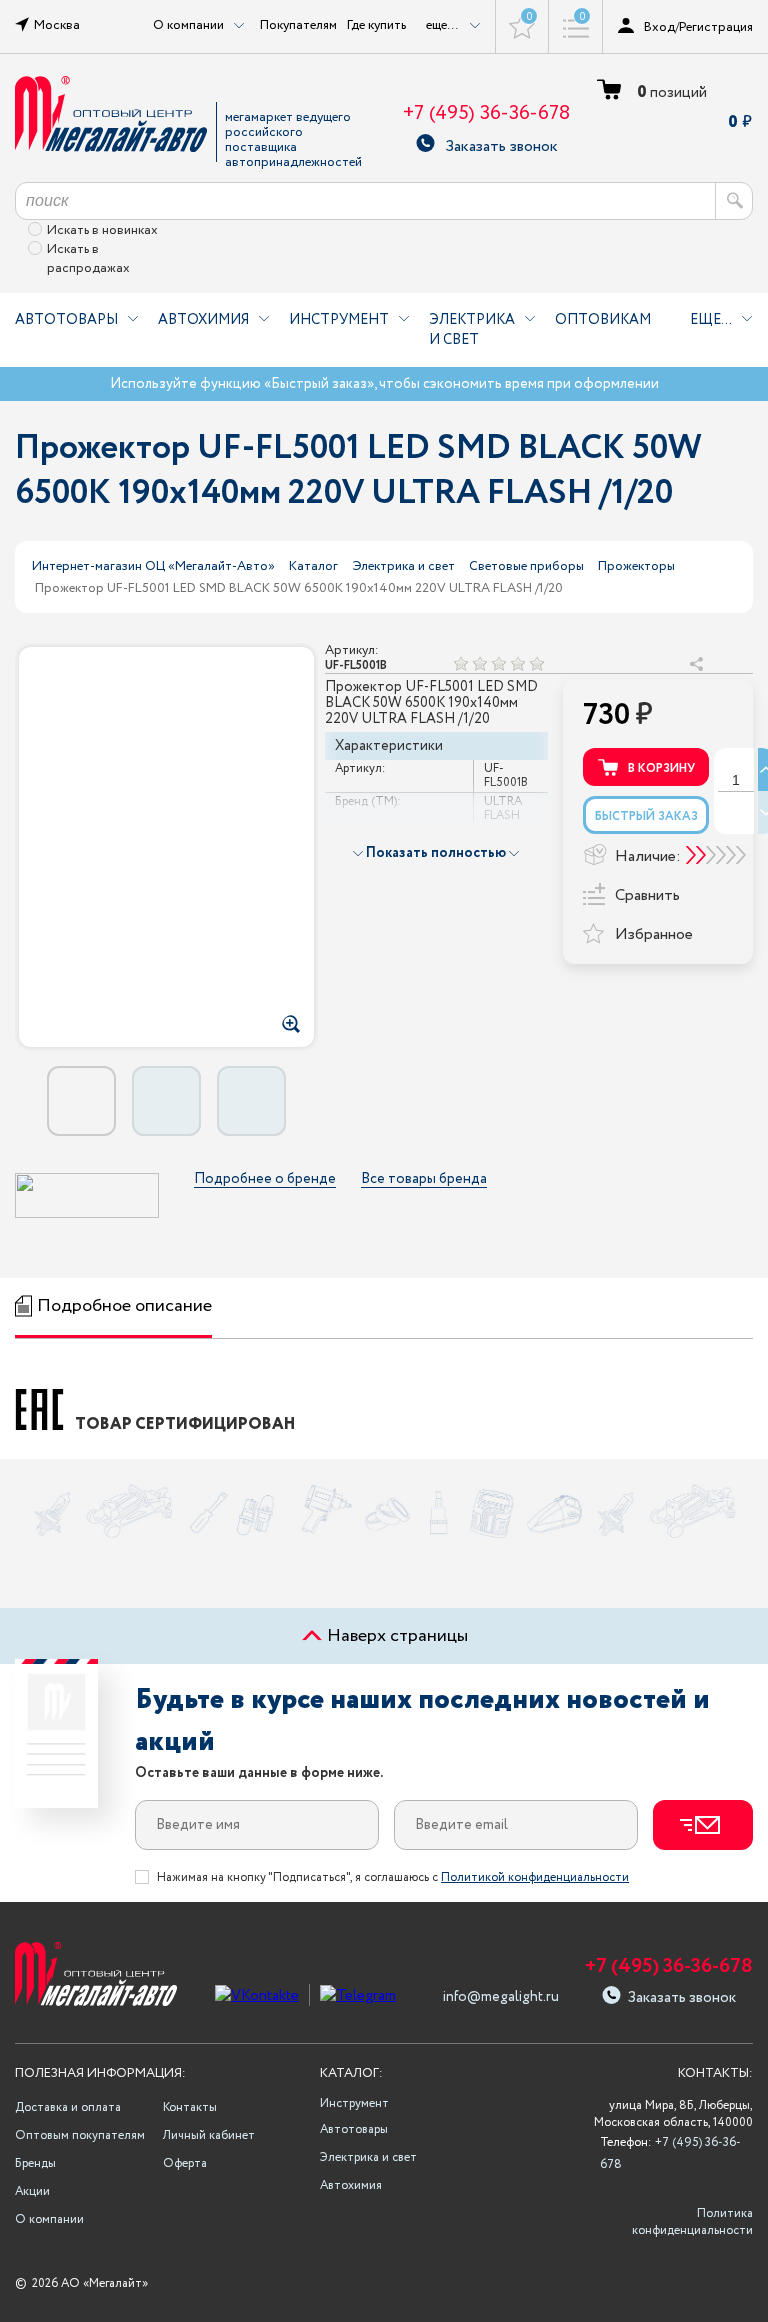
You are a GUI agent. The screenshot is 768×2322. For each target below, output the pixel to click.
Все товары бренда (424, 1179)
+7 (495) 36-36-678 (486, 113)
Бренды (35, 2163)
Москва (57, 25)
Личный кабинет (209, 2135)
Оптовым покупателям (80, 2135)
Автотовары (66, 320)
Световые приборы (526, 566)
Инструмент (339, 320)
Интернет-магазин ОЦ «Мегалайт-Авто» (153, 566)
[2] (479, 663)
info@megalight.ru (501, 1997)
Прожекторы (636, 566)
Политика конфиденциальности (692, 2222)
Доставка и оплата (68, 2107)
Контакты (190, 2107)
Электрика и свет (472, 330)
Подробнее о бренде (265, 1179)
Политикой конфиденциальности (535, 1877)
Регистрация (716, 27)
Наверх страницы (395, 1636)
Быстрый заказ (646, 816)
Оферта (185, 2163)
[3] (498, 663)
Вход (659, 27)
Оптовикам (603, 320)
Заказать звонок (501, 143)
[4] (517, 663)
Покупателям (298, 25)
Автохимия (203, 320)
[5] (536, 663)
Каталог (313, 566)
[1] (460, 663)
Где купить (376, 25)
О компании (49, 2219)
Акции (32, 2191)
